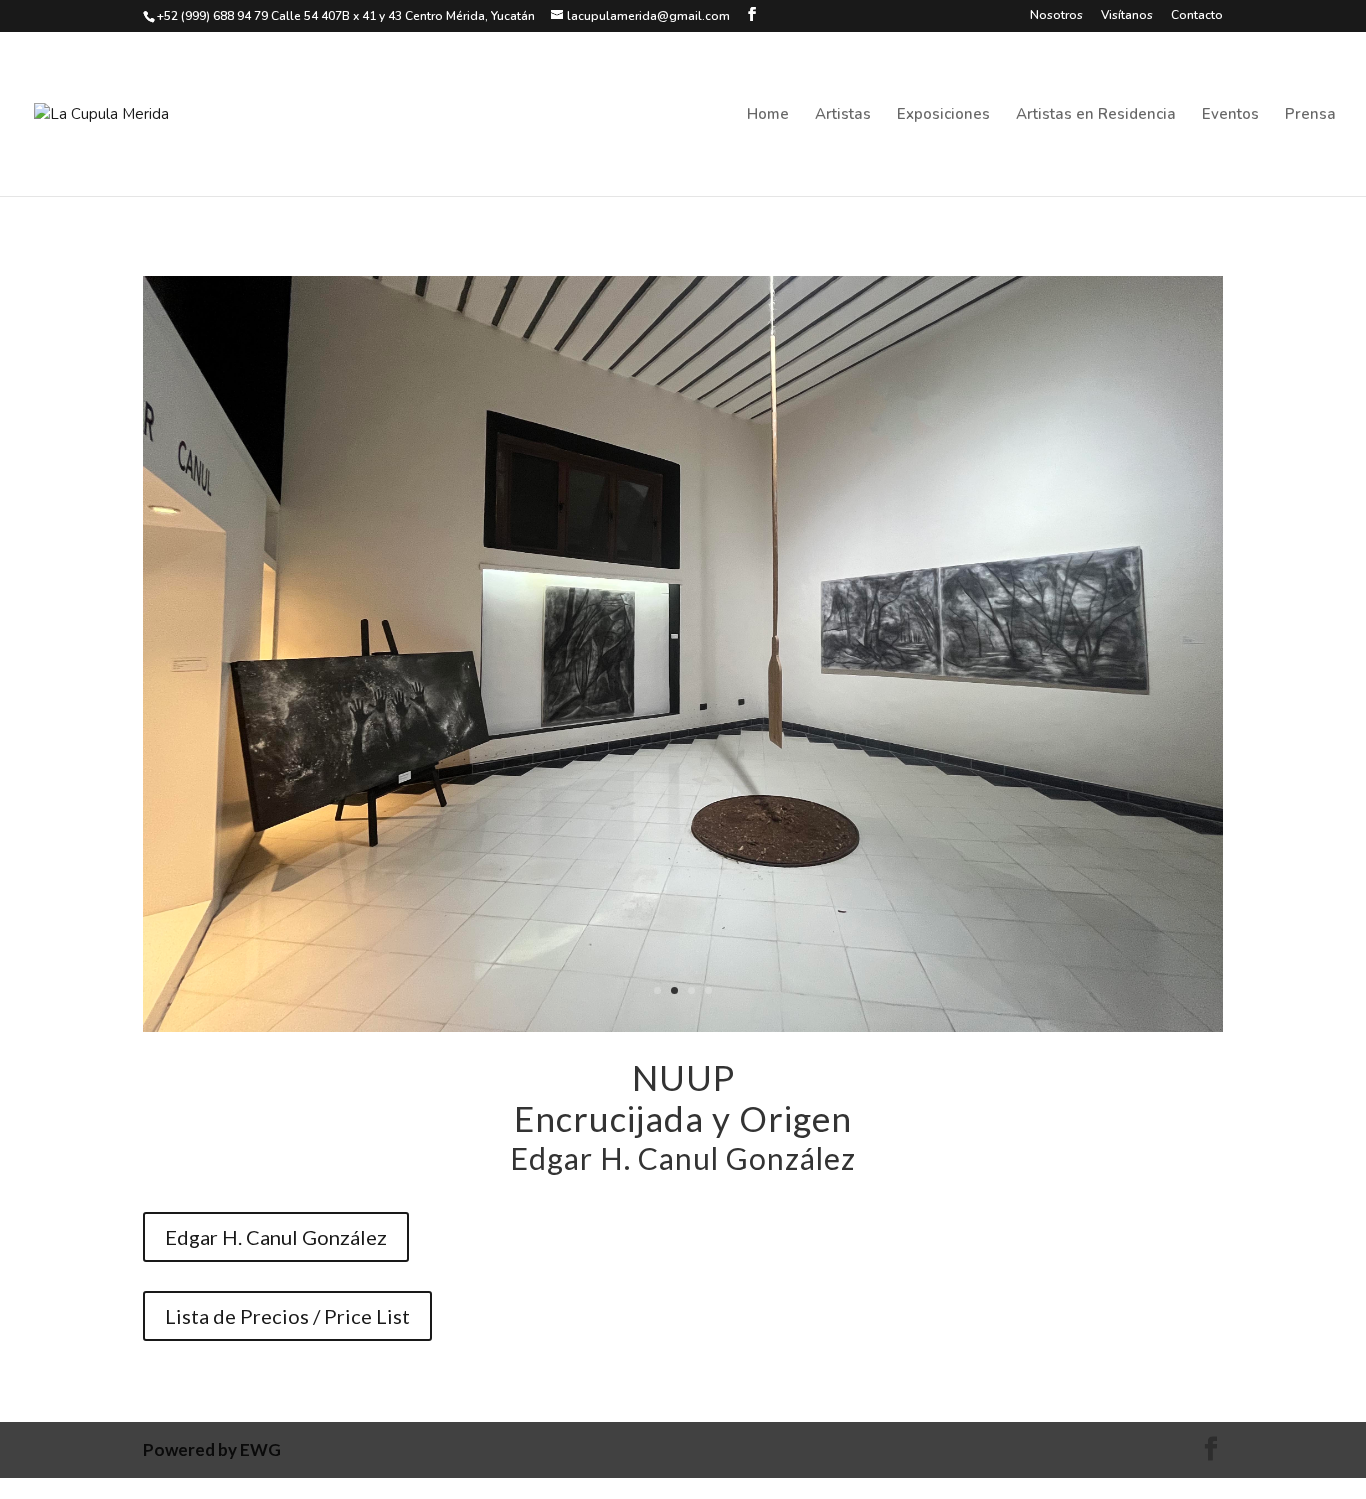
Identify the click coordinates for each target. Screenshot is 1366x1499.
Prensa (1310, 115)
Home (768, 115)
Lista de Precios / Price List (287, 1316)
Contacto (1197, 16)
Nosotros (1056, 16)
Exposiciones (943, 115)
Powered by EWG (212, 1449)
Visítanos (1127, 16)
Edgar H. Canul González (276, 1237)
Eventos (1230, 115)
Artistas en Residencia (1096, 115)
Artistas (843, 115)
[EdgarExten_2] (683, 1026)
